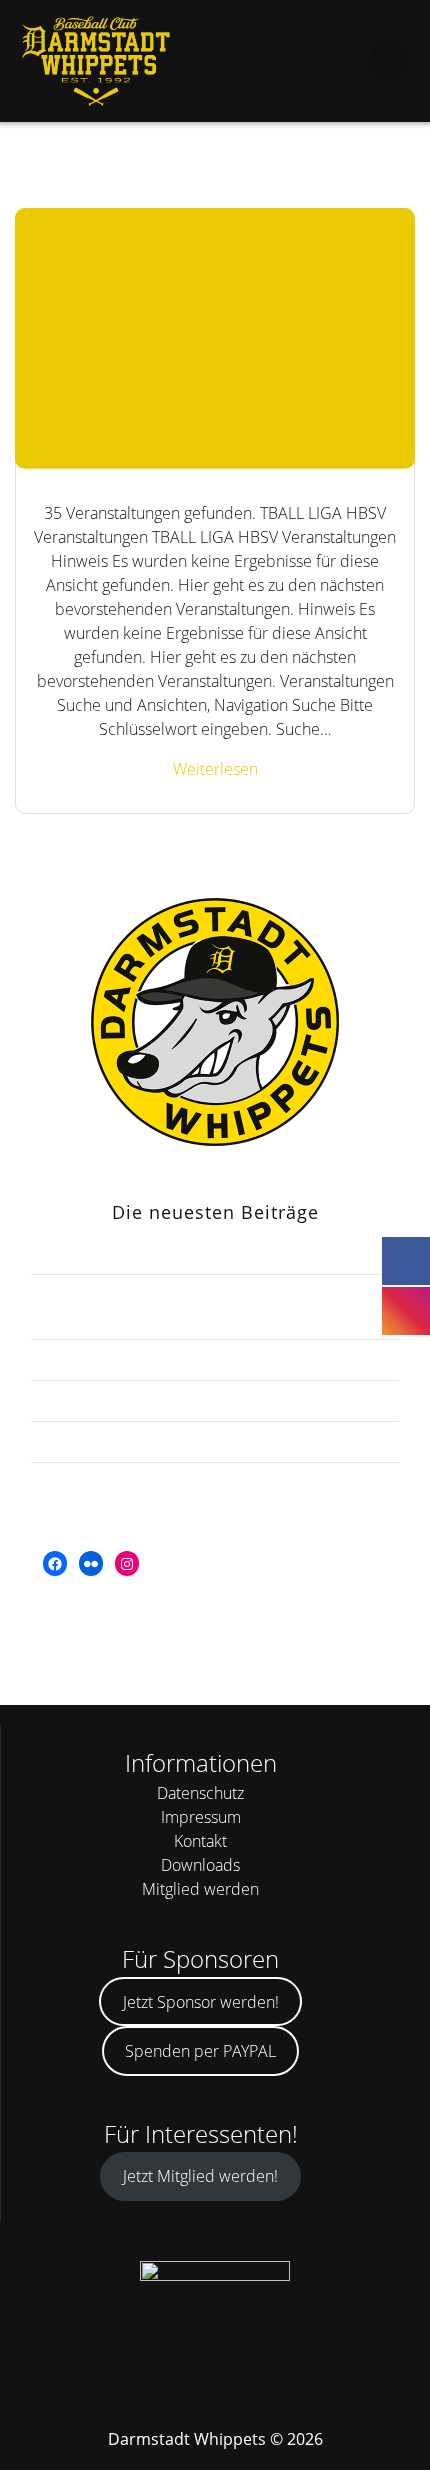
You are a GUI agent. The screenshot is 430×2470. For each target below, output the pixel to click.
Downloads (200, 1865)
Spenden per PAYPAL (200, 2051)
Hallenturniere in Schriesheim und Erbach (215, 1401)
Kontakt (200, 1841)
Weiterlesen (215, 769)
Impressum (201, 1817)
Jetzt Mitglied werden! (200, 2176)
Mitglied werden (200, 1889)
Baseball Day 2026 (215, 1360)
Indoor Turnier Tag (215, 1483)
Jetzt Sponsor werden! (201, 2002)
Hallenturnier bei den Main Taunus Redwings (215, 1442)
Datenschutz (200, 1793)
